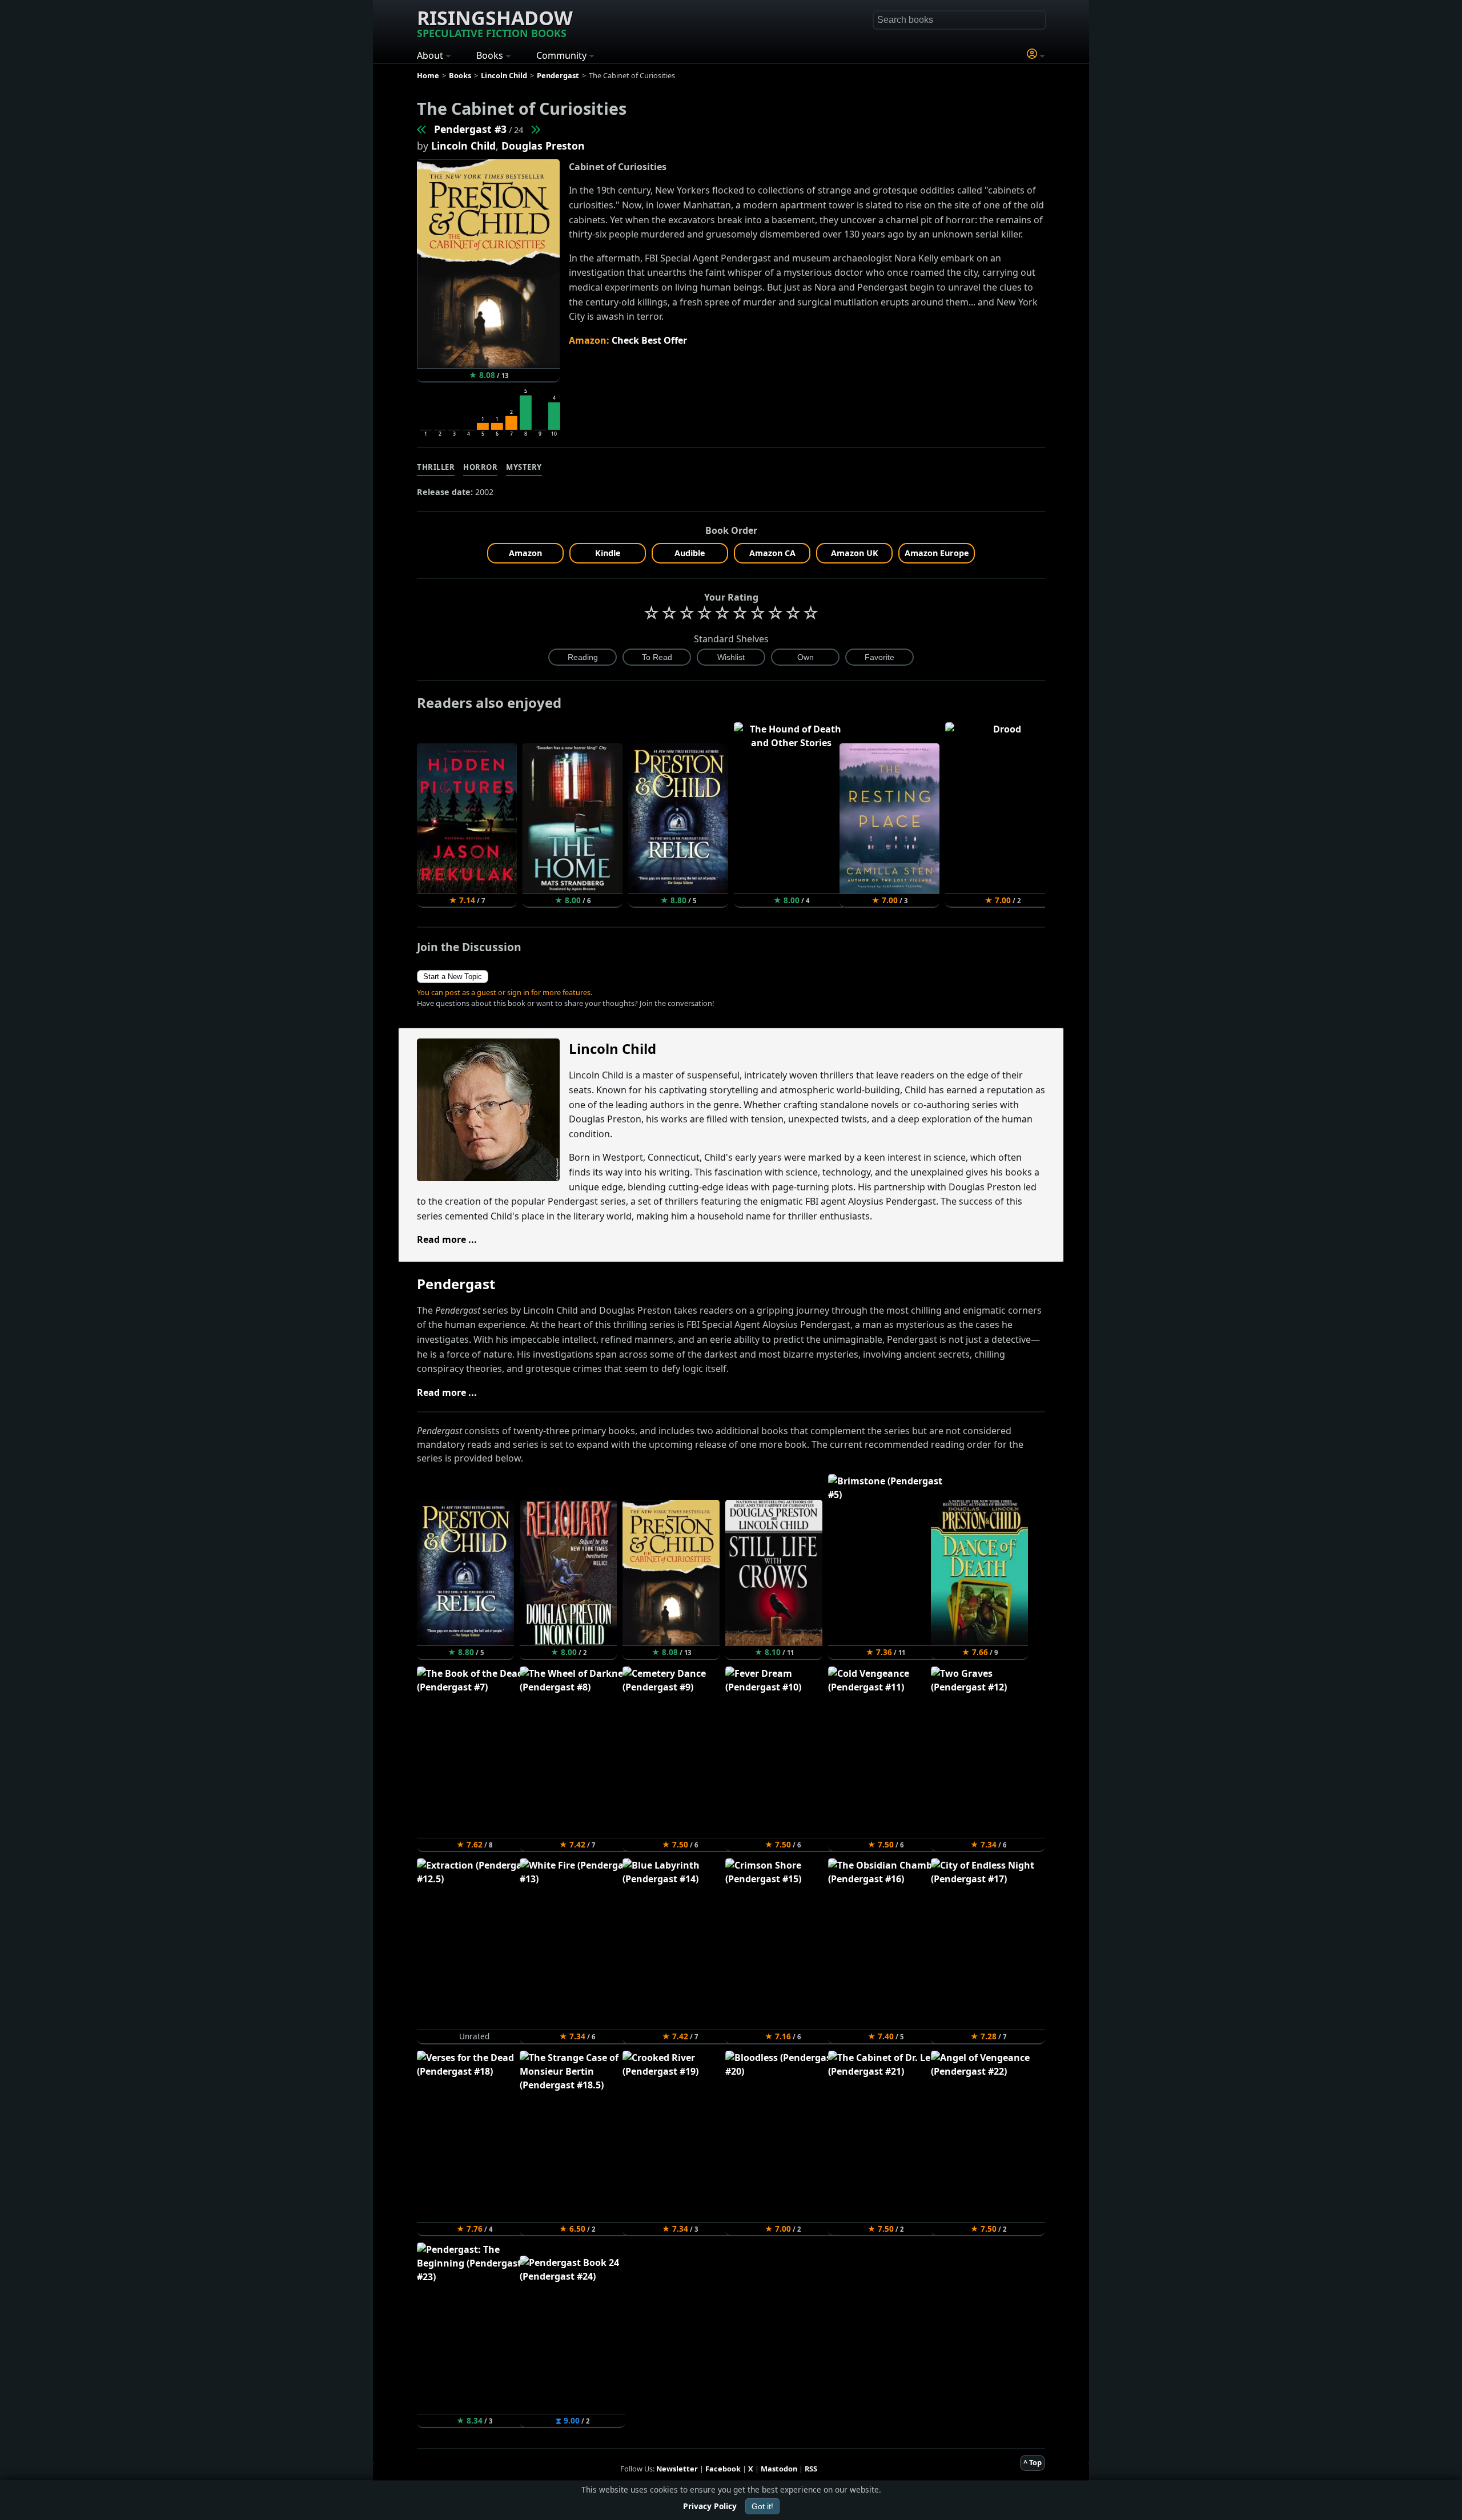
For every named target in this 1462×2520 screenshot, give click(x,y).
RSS (811, 2469)
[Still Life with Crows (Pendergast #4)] (535, 129)
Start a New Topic (453, 977)
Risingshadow (495, 22)
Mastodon (779, 2469)
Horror (480, 467)
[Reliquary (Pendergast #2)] (422, 129)
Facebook (723, 2469)
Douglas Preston (543, 146)
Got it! (762, 2506)
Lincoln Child (463, 146)
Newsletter (677, 2469)
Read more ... (447, 1239)
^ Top (1033, 2462)
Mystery (524, 467)
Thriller (436, 467)
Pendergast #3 (470, 129)
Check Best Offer (649, 340)
